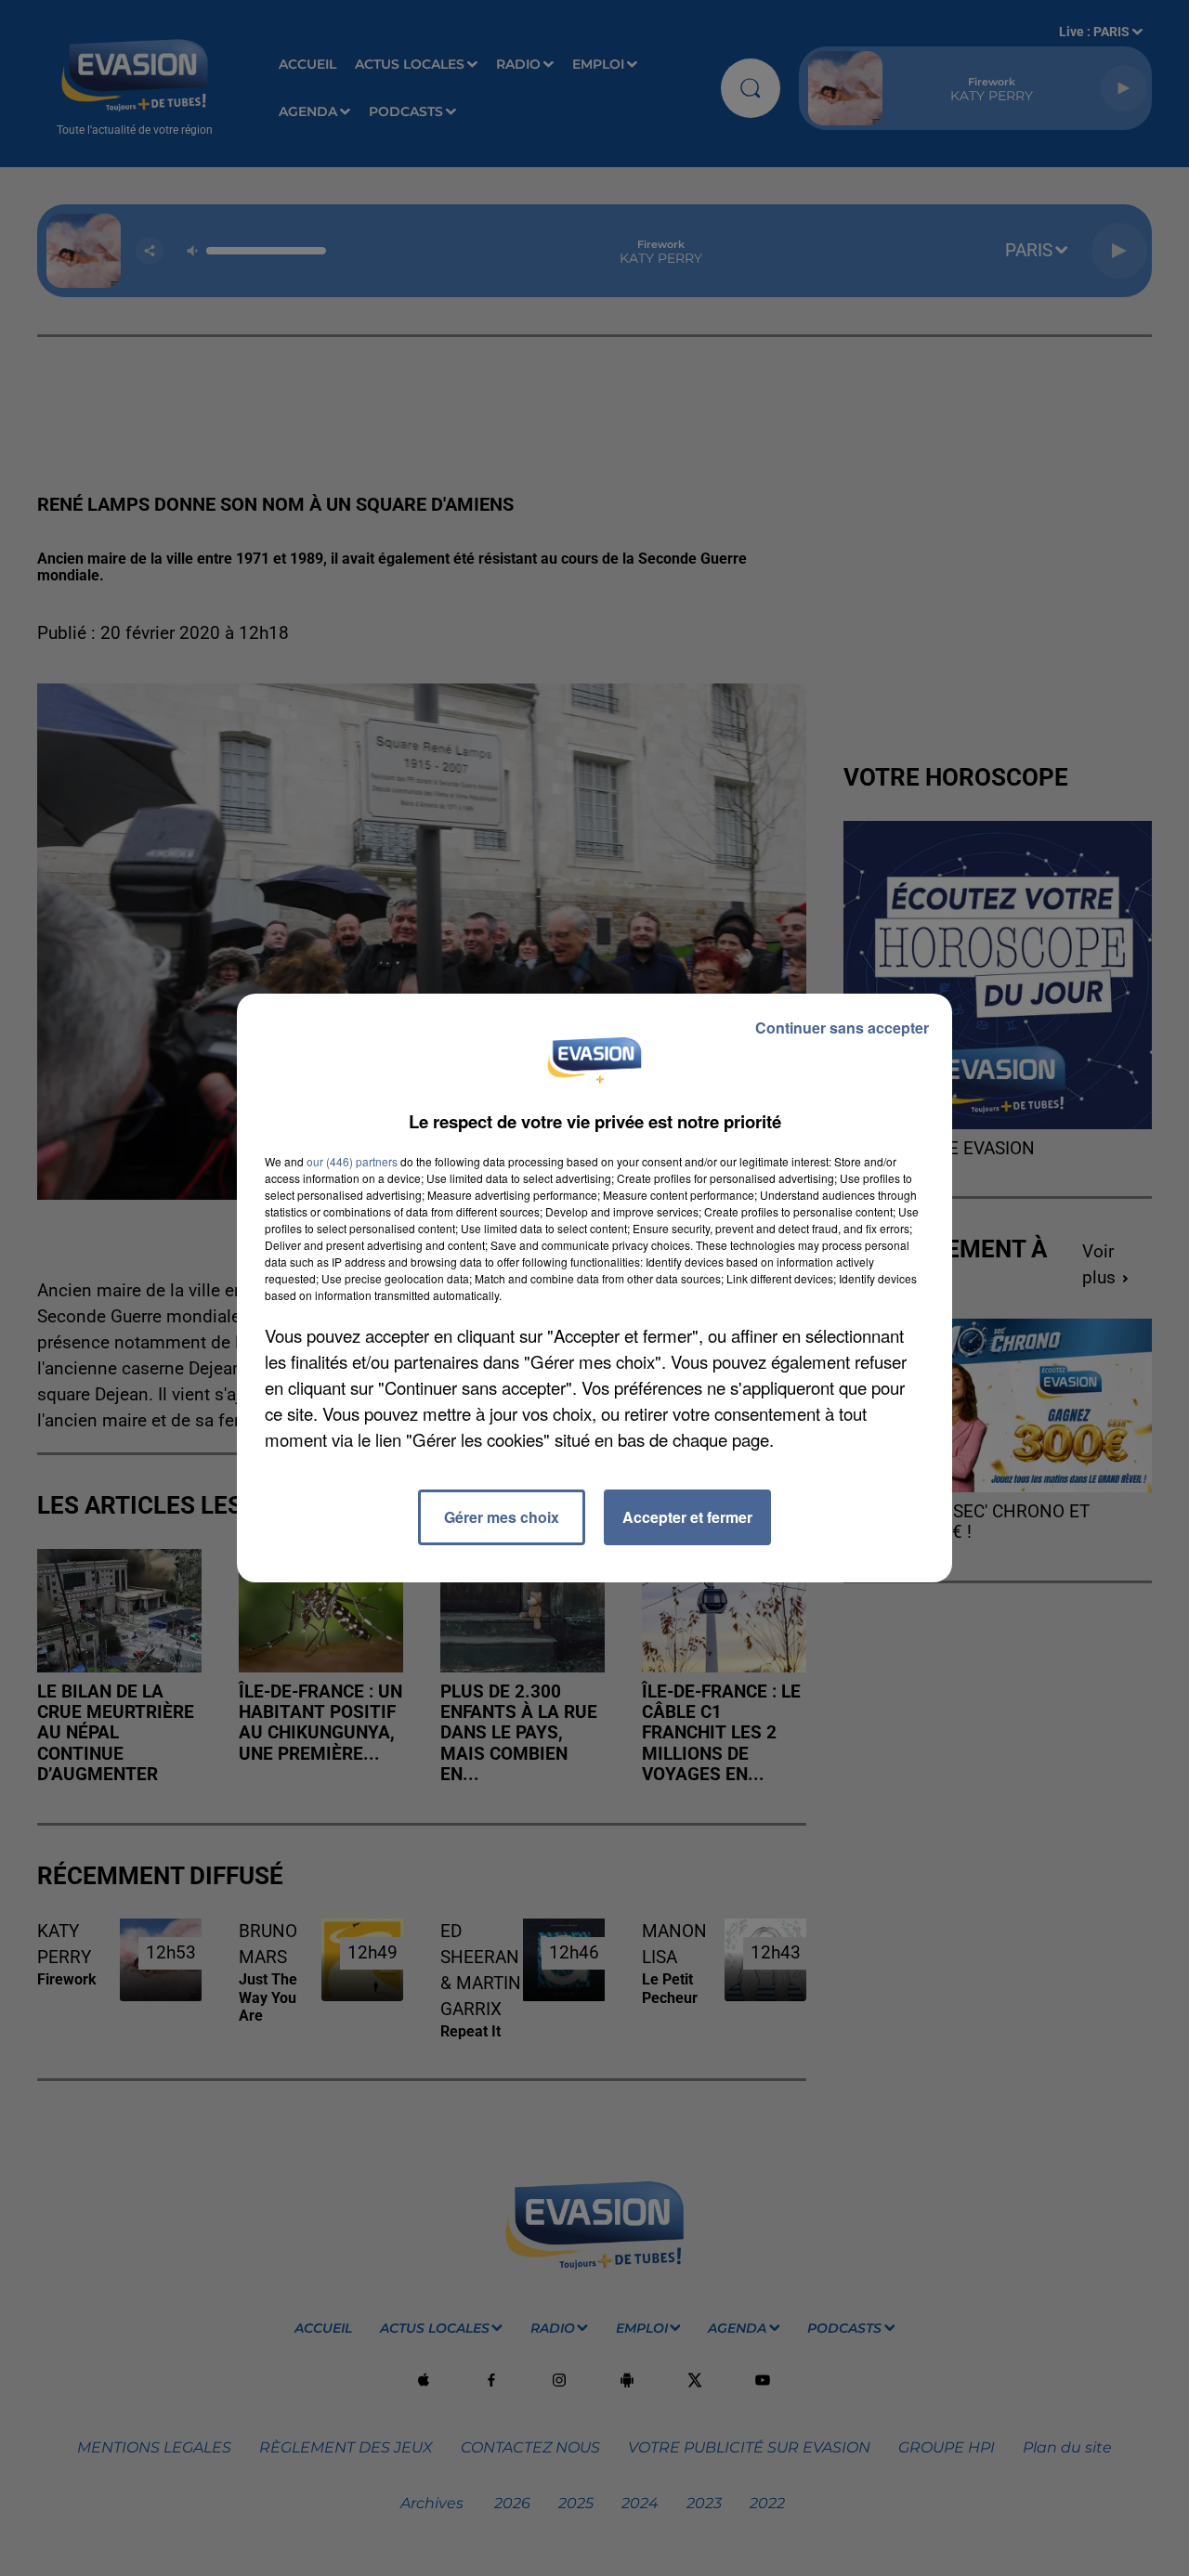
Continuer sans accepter (842, 1028)
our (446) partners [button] (352, 1161)
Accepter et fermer (687, 1517)
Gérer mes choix (502, 1517)
